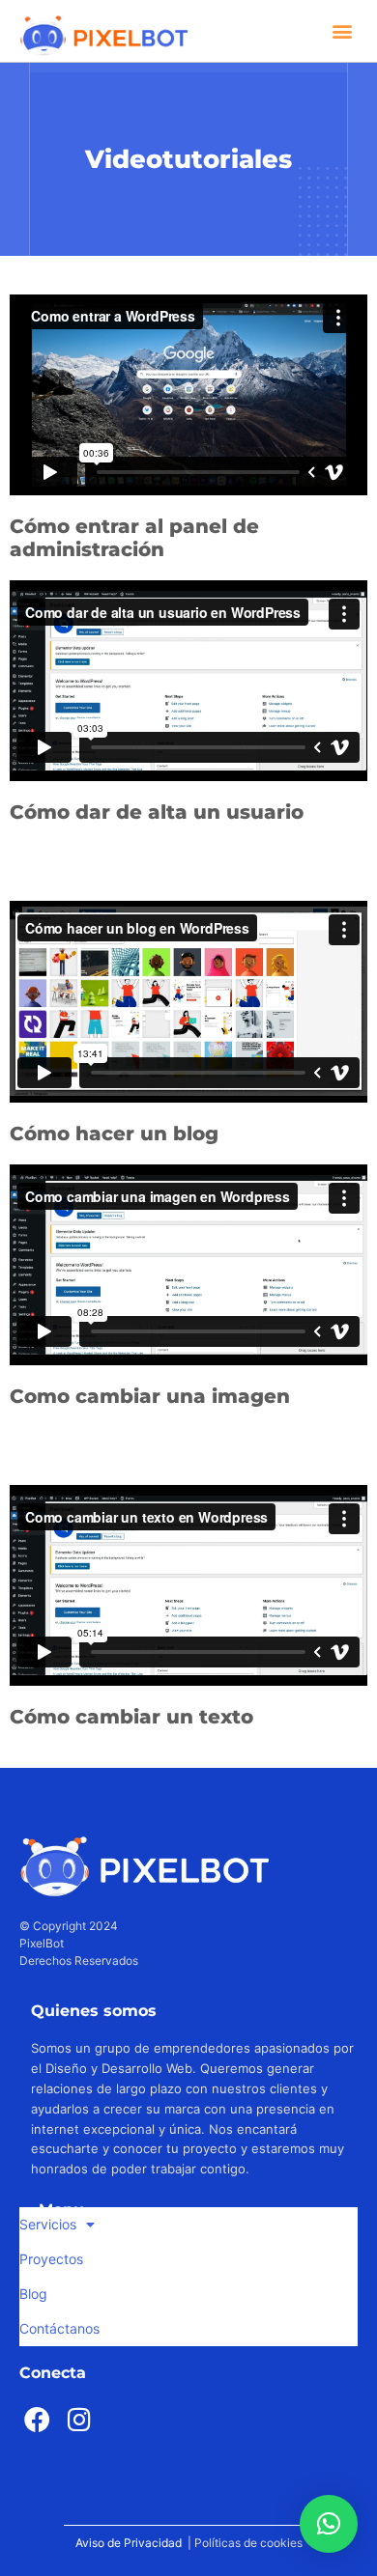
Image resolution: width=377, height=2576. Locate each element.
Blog (33, 2294)
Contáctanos (59, 2328)
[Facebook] (38, 2419)
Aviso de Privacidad (129, 2543)
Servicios (48, 2224)
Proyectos (51, 2259)
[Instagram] (79, 2419)
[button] (342, 30)
